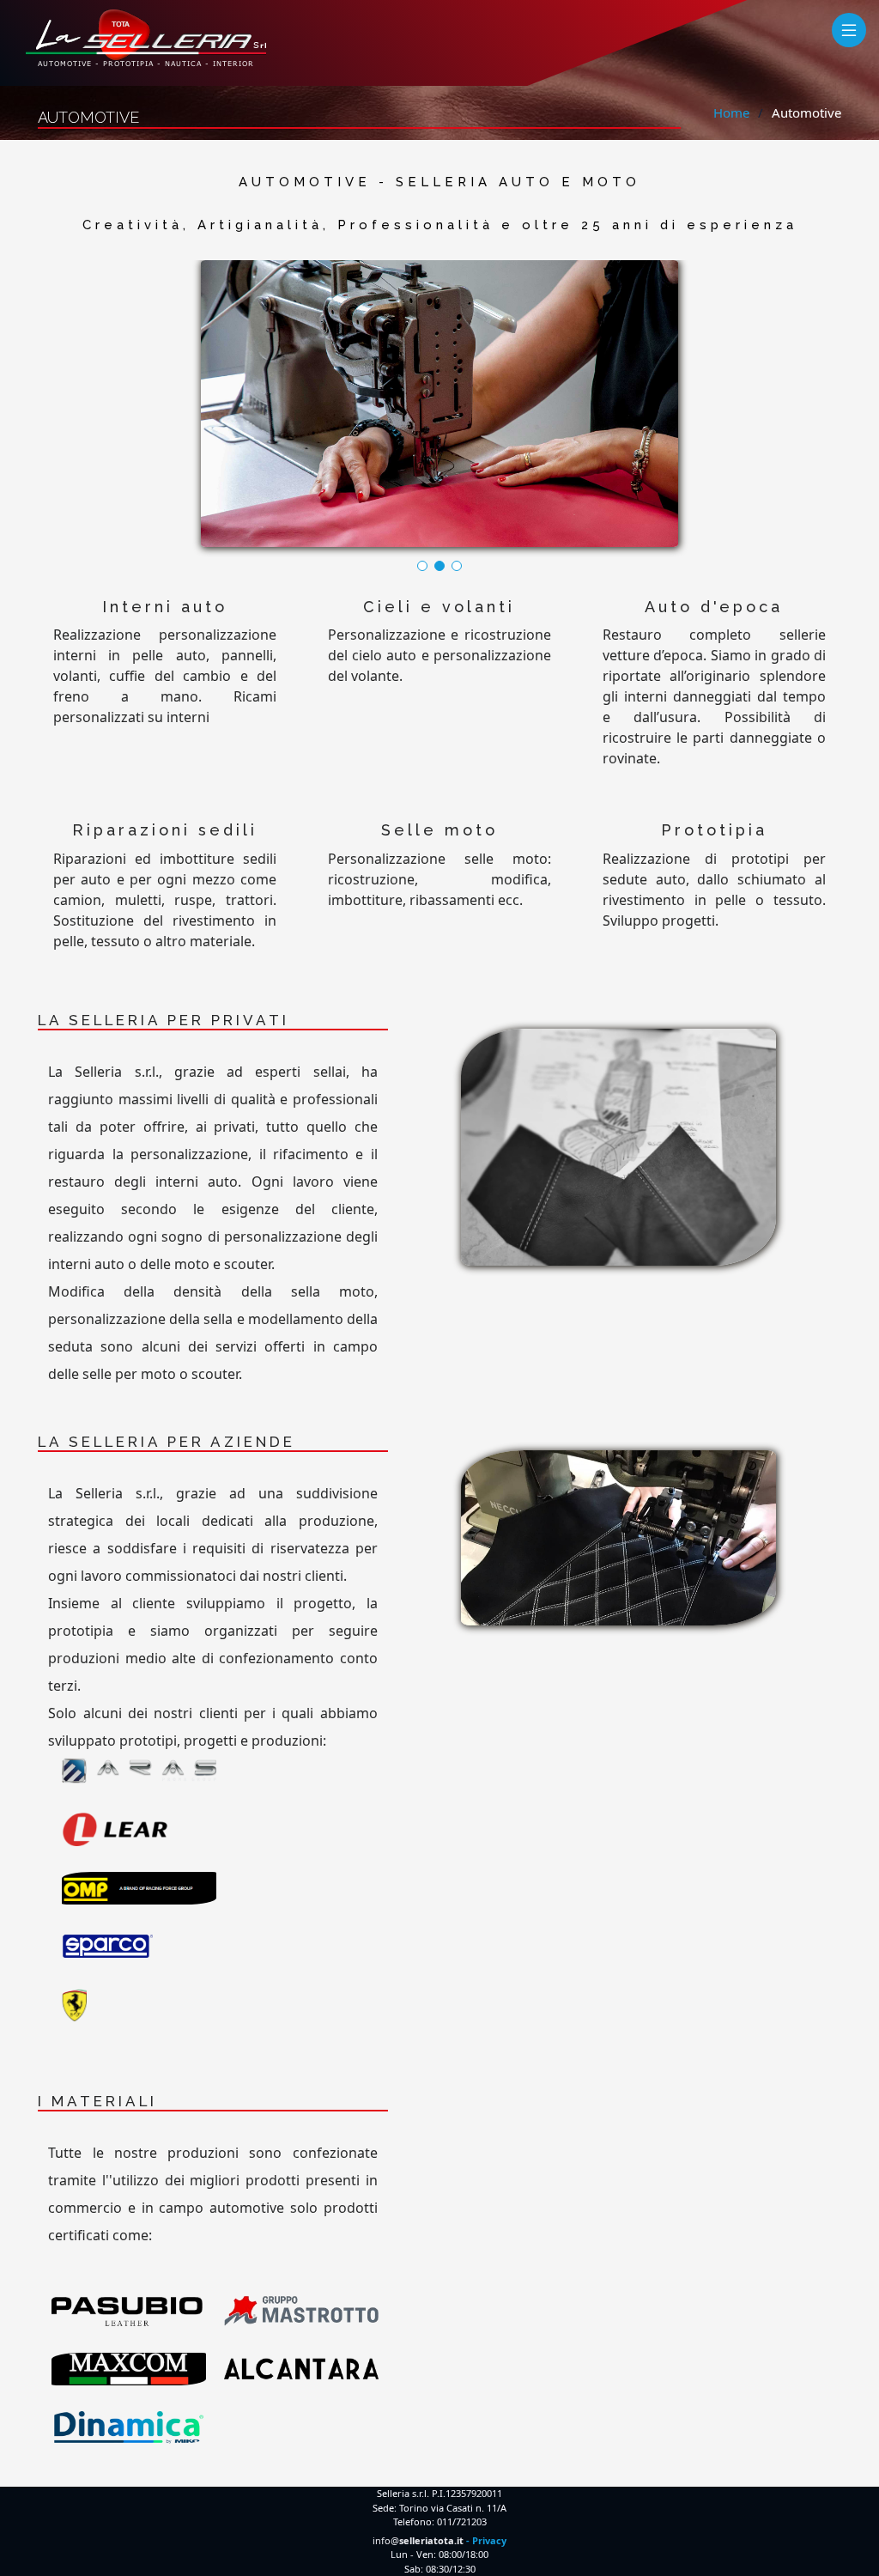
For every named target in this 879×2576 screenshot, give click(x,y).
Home (731, 112)
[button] (422, 566)
